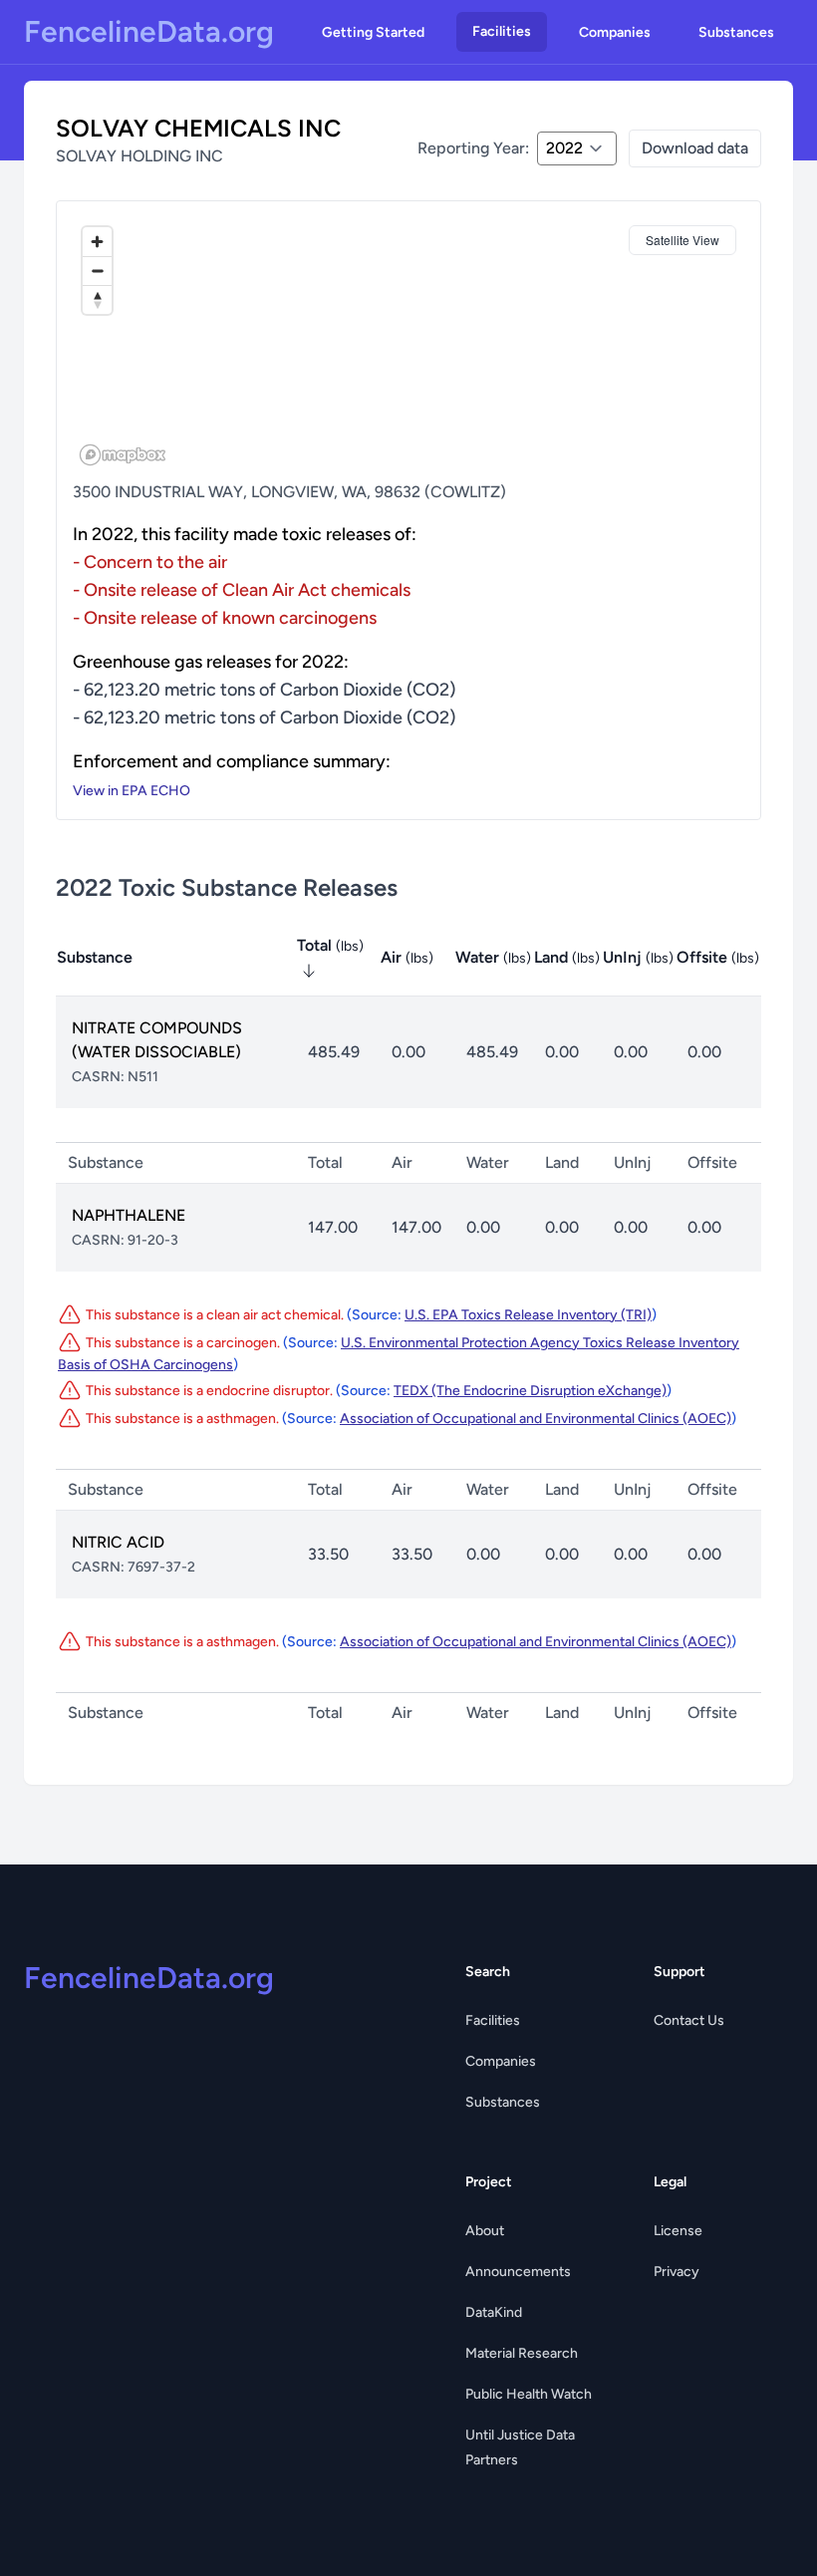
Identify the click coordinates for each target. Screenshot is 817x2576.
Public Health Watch (529, 2394)
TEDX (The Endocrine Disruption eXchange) (530, 1391)
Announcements (518, 2272)
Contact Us (689, 2020)
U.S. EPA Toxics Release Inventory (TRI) (528, 1315)
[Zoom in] (97, 242)
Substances (736, 32)
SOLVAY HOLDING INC (139, 156)
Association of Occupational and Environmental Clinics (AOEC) (536, 1419)
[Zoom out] (97, 271)
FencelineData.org (149, 32)
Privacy (677, 2272)
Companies (615, 32)
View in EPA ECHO (132, 791)
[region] (408, 345)
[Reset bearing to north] (97, 299)
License (678, 2231)
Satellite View (682, 240)
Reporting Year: (473, 148)
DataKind (494, 2312)
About (485, 2231)
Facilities (502, 31)
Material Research (522, 2353)
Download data (695, 148)
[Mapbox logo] (123, 455)
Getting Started (373, 32)
